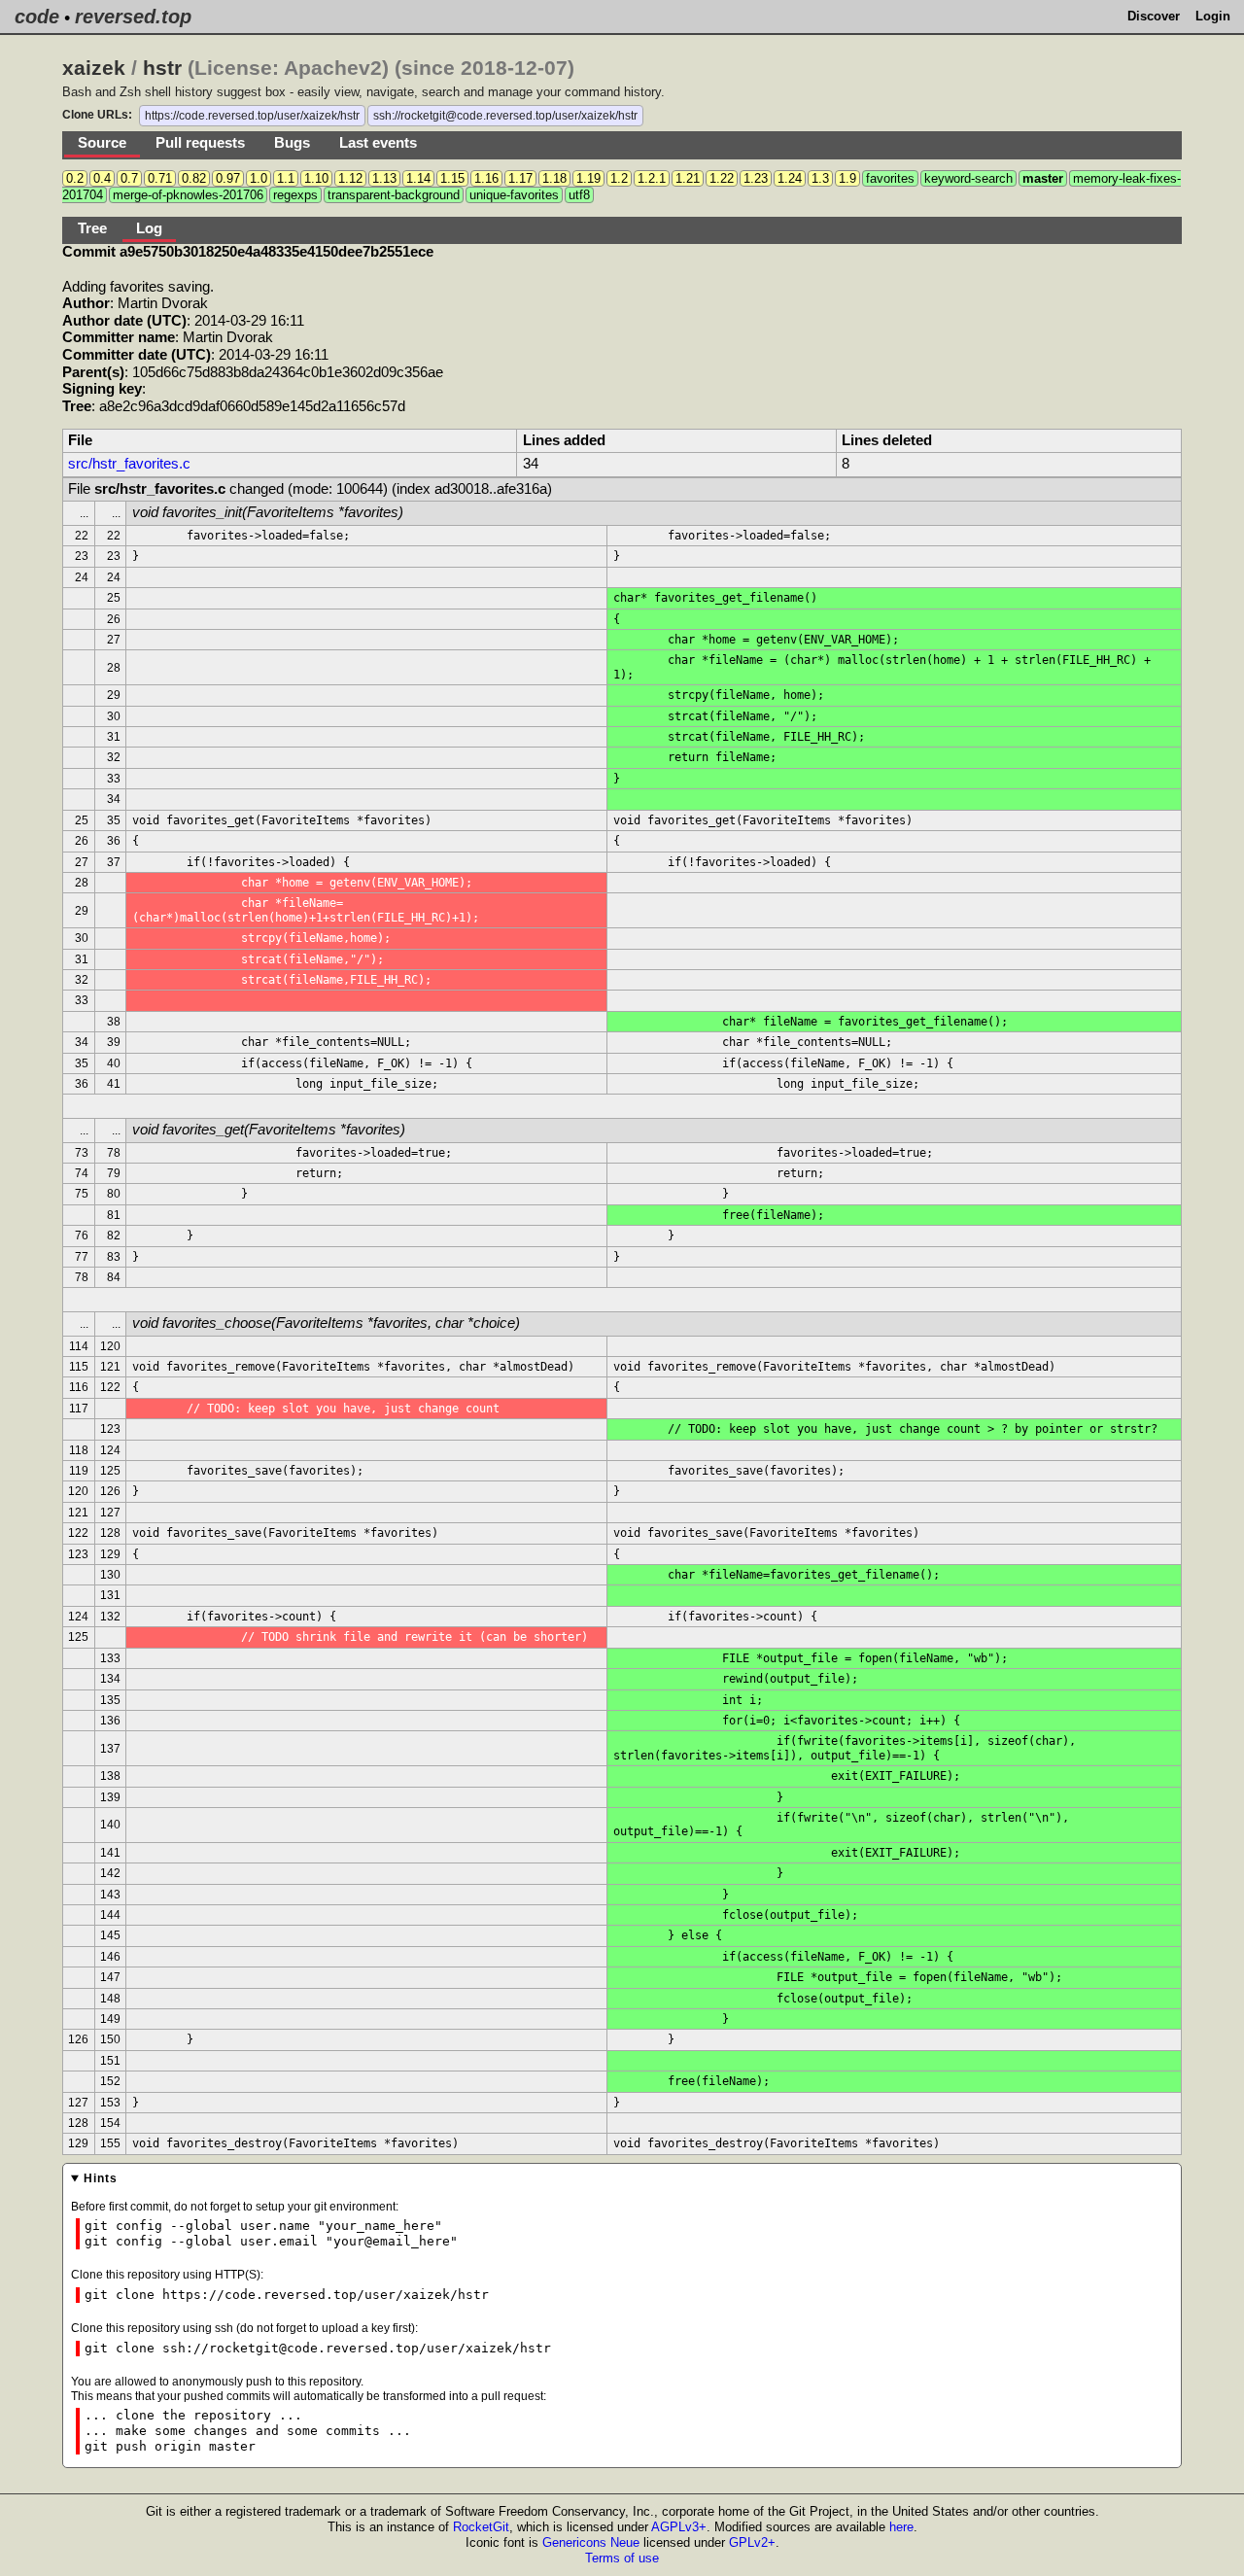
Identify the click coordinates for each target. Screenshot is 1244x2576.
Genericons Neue (591, 2542)
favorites (890, 178)
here (901, 2527)
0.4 (102, 178)
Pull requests (200, 143)
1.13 (384, 178)
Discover (1154, 16)
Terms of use (622, 2558)
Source (102, 143)
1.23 (756, 178)
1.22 (722, 178)
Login (1213, 16)
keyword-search (968, 178)
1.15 (452, 178)
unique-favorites (514, 195)
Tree (92, 228)
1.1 (286, 178)
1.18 (554, 178)
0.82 (194, 178)
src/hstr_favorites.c (129, 464)
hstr (162, 68)
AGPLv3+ (679, 2527)
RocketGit (481, 2527)
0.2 (75, 178)
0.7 (129, 178)
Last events (378, 143)
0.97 (228, 178)
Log (149, 228)
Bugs (292, 143)
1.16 (486, 178)
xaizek (94, 68)
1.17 (520, 178)
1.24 (790, 178)
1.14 (418, 178)
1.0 (259, 178)
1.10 (316, 178)
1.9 (847, 178)
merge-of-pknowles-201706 (188, 195)
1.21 (688, 178)
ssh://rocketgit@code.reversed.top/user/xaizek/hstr (505, 116)
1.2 (619, 178)
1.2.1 (652, 178)
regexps (295, 195)
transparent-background (394, 195)
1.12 (350, 178)
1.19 (588, 178)
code (37, 17)
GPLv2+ (752, 2542)
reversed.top (133, 17)
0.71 (160, 178)
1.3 (820, 178)
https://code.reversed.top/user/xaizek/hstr (252, 116)
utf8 (579, 195)
